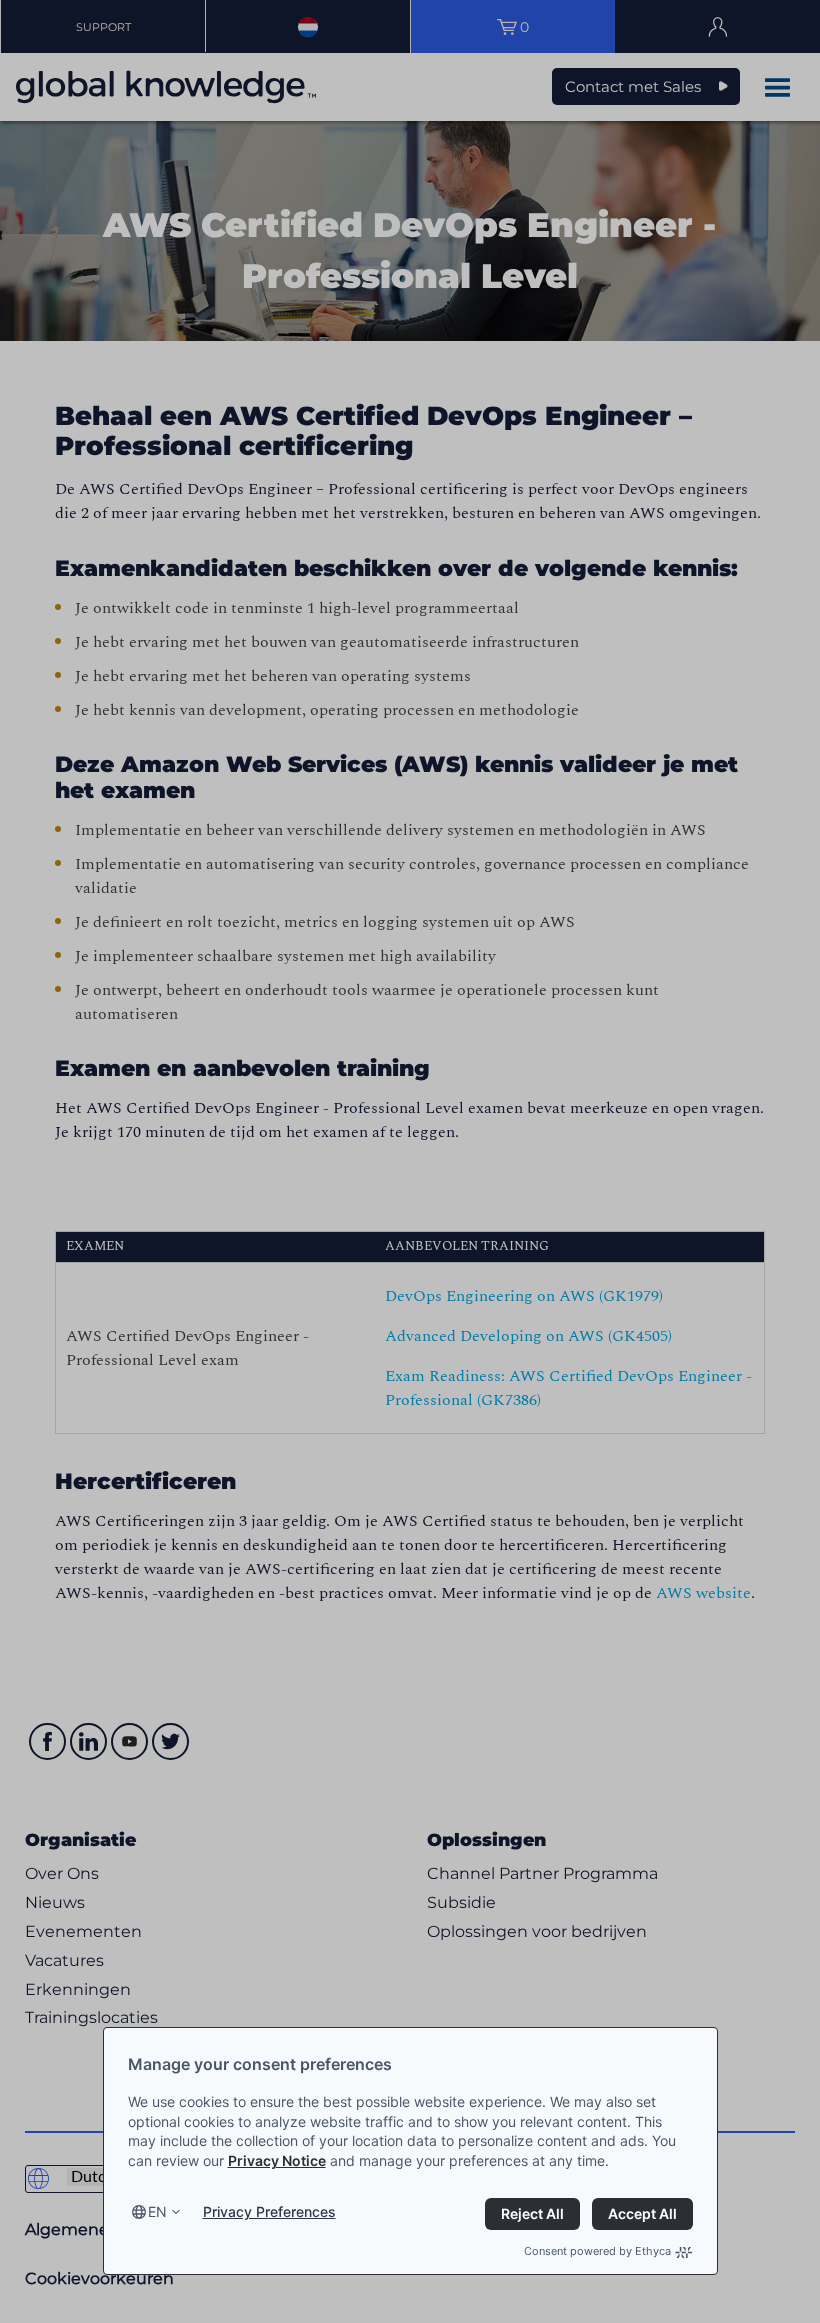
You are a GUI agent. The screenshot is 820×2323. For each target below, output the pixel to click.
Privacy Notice (277, 2160)
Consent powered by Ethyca (597, 2251)
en (157, 2211)
